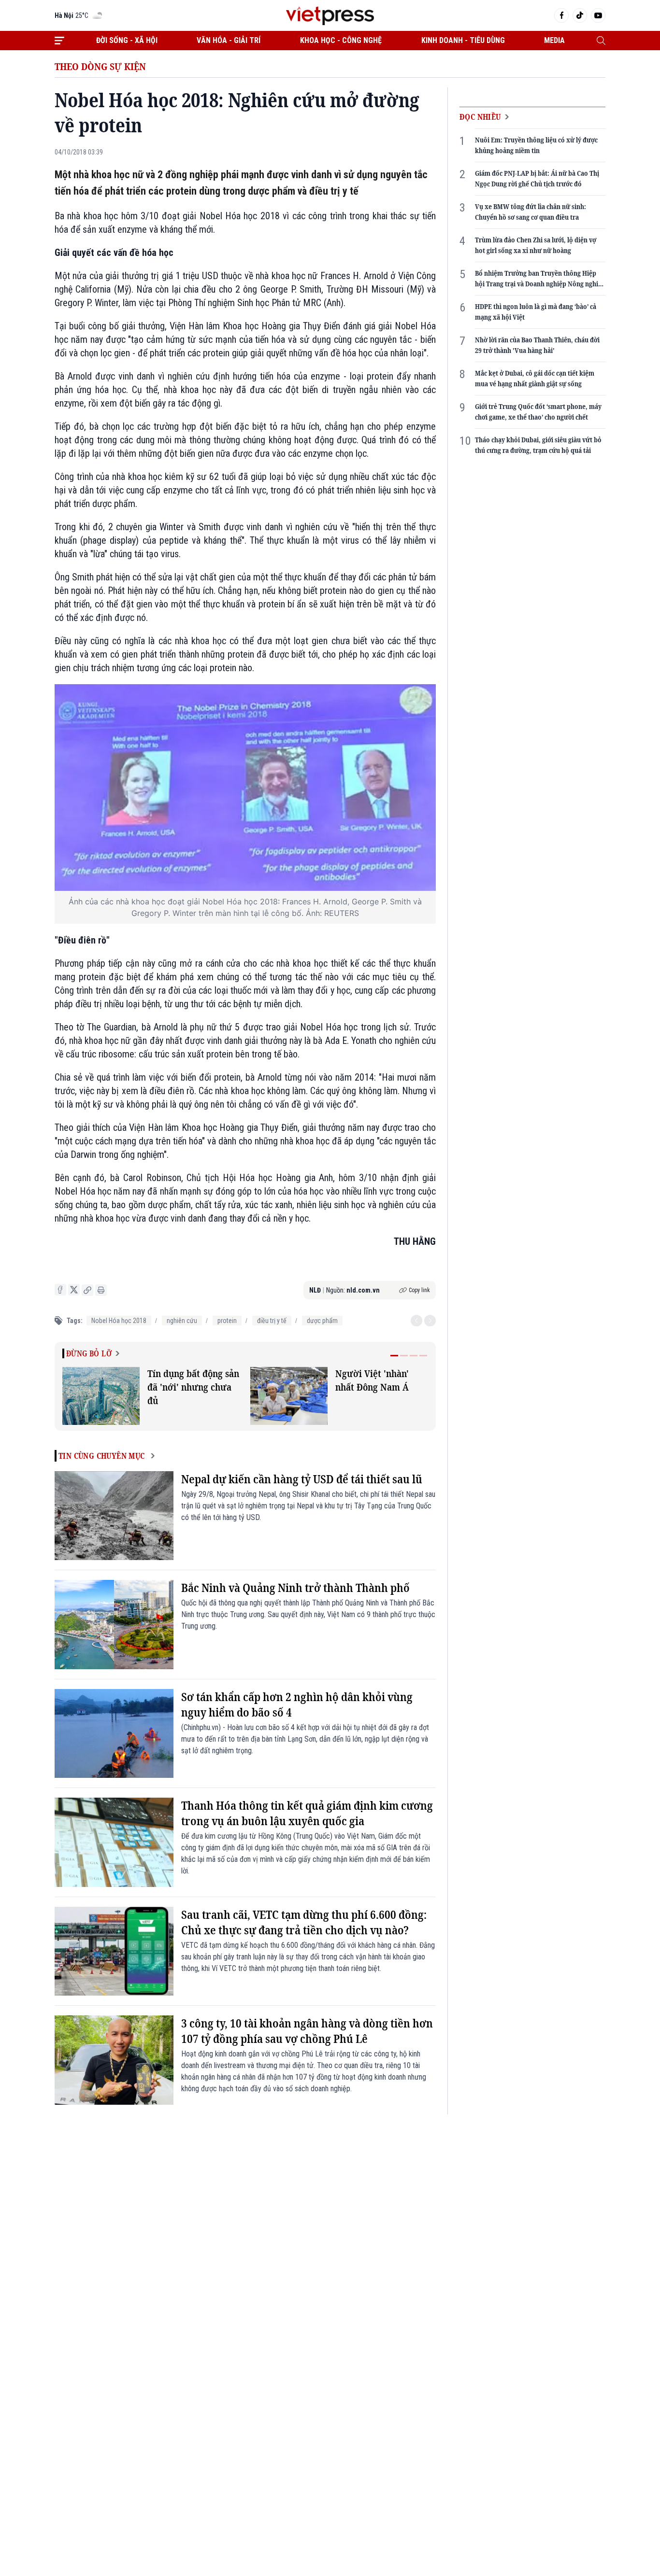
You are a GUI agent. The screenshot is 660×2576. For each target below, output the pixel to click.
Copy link (419, 1290)
